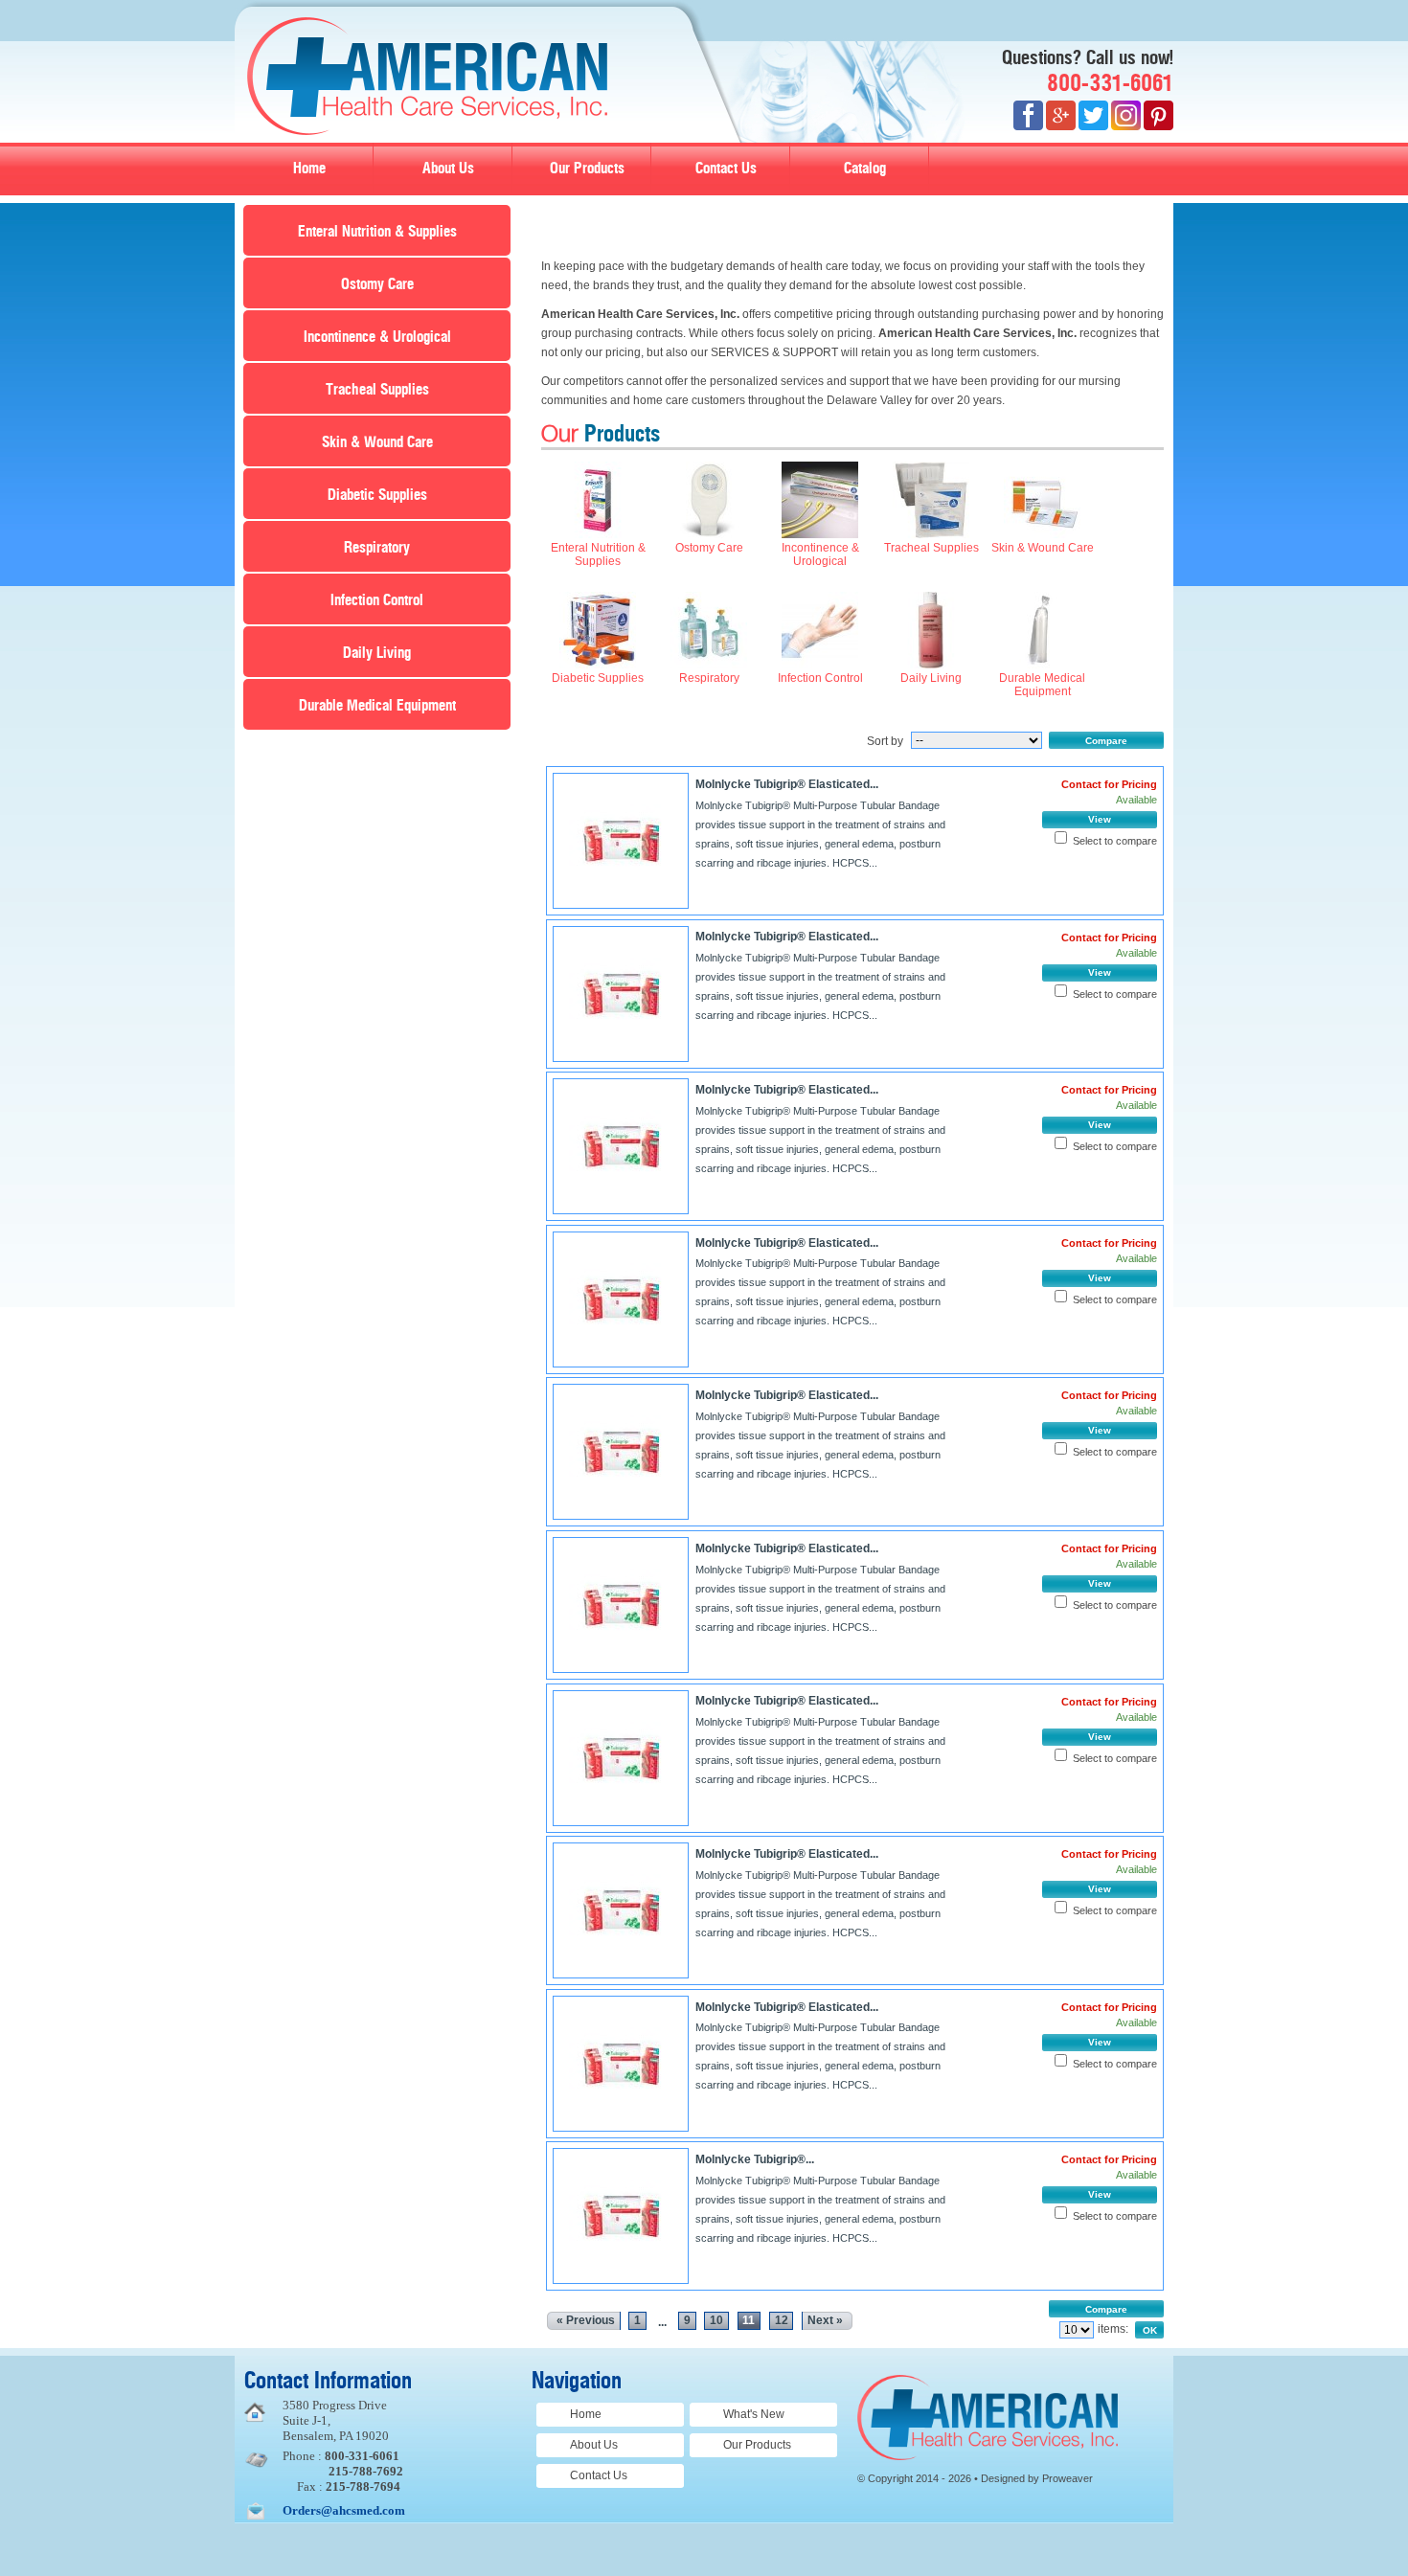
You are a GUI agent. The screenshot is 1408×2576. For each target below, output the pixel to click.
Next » (825, 2320)
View (1100, 819)
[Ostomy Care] (709, 534)
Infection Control (377, 600)
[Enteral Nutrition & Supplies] (598, 534)
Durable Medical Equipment (377, 706)
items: (1113, 2329)
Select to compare (1115, 841)
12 (782, 2320)
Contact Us (726, 169)
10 (716, 2320)
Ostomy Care (377, 284)
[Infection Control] (820, 665)
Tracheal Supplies (377, 390)
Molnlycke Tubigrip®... (755, 2159)
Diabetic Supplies (377, 495)
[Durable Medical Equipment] (1042, 665)
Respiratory (377, 548)
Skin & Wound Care (377, 442)
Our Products (587, 169)
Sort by (885, 741)
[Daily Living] (931, 665)
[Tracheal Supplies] (931, 534)
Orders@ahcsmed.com (344, 2510)
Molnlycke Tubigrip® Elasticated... (787, 784)
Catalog (865, 169)
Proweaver (1067, 2478)
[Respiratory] (709, 665)
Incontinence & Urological (377, 337)
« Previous (586, 2320)
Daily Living (377, 653)
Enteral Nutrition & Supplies (377, 232)
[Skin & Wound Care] (1042, 534)
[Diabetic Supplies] (598, 665)
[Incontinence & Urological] (820, 534)
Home (309, 169)
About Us (448, 169)
